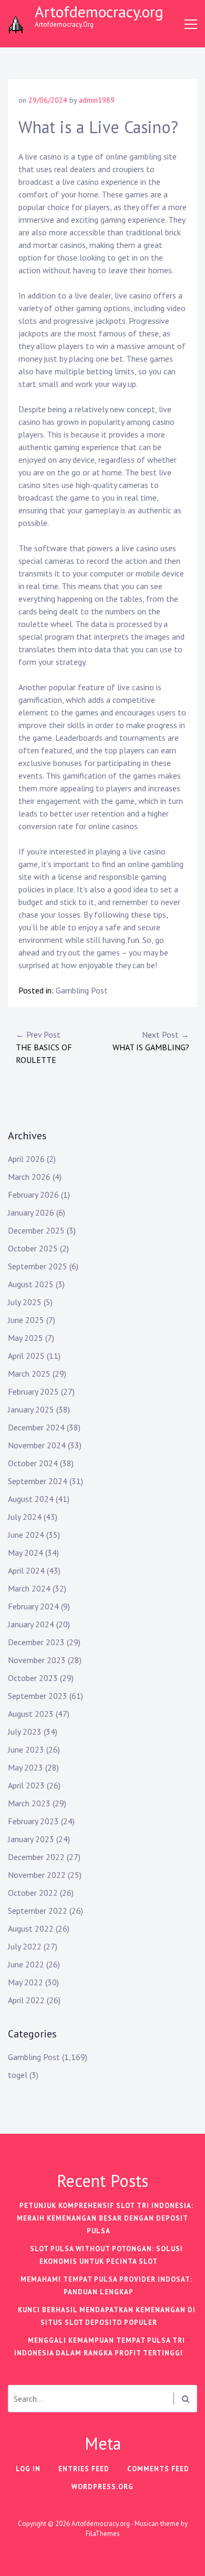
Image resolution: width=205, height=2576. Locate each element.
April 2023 (26, 1785)
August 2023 (31, 1714)
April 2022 (26, 2000)
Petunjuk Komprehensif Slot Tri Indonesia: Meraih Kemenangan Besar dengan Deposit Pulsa (105, 2218)
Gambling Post (82, 990)
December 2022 (36, 1857)
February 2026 (33, 1195)
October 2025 (33, 1248)
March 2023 (29, 1803)
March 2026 (29, 1177)
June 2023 (26, 1749)
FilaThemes (103, 2534)
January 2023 (31, 1839)
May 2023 (25, 1767)
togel (18, 2075)
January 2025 (31, 1409)
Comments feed (158, 2469)
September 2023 (38, 1696)
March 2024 (29, 1588)
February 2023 (33, 1821)
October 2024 (33, 1463)
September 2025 (38, 1266)
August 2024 (31, 1499)
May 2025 (25, 1338)
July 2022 (25, 1946)
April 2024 (26, 1570)
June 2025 (26, 1320)
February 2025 (33, 1391)
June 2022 (26, 1964)
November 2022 (37, 1875)
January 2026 (31, 1212)
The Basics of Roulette (44, 1047)
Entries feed (84, 2469)
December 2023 (36, 1642)
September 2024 (38, 1481)
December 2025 (36, 1230)
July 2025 (25, 1302)
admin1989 (97, 100)
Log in (28, 2469)
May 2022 (25, 1982)
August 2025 (31, 1284)
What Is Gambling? (151, 1041)
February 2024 (33, 1606)
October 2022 (33, 1893)
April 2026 (26, 1159)
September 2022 (38, 1911)
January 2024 (31, 1624)
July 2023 (25, 1732)
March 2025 (29, 1374)
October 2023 (33, 1678)
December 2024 (36, 1427)
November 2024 (37, 1445)
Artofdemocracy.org (99, 11)
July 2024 (25, 1517)
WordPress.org (102, 2487)
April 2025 (26, 1356)
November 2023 (37, 1660)
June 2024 (26, 1535)
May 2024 (25, 1553)
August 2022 (31, 1928)
